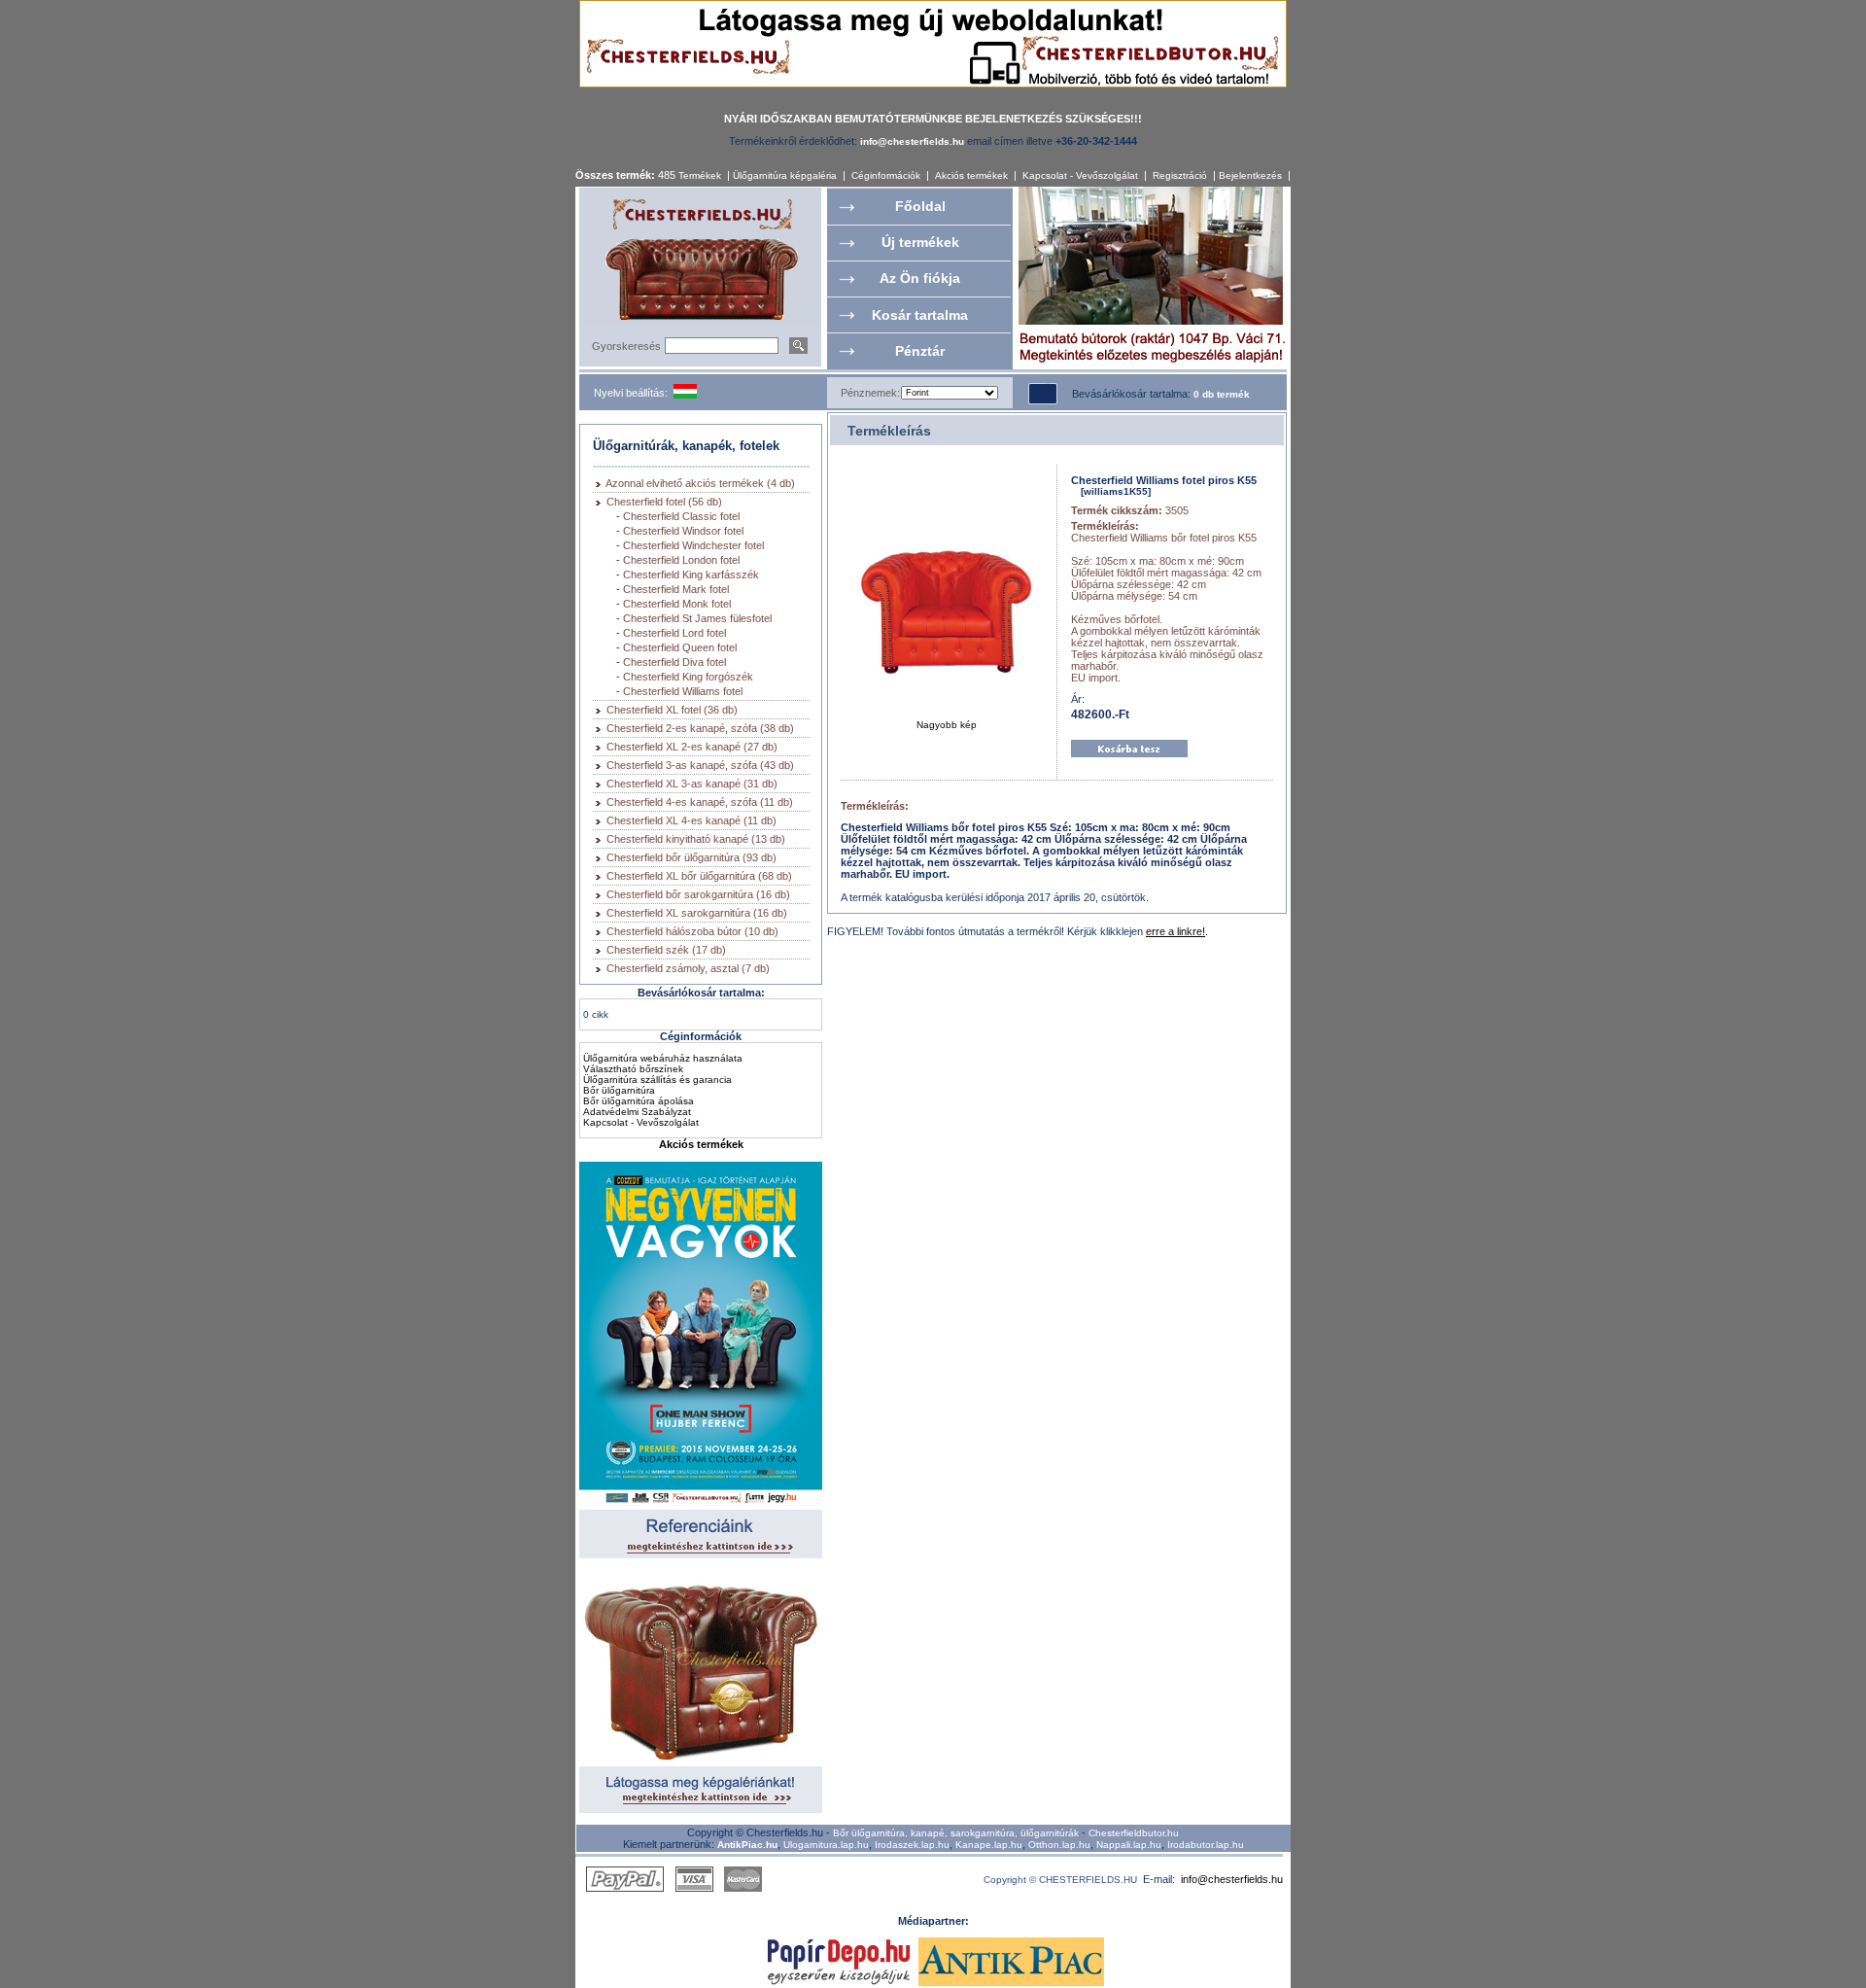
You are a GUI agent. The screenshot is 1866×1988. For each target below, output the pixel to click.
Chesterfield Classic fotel (681, 516)
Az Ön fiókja (920, 278)
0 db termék (1222, 394)
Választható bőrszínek (633, 1069)
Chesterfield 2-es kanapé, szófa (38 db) (700, 728)
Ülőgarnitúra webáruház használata (663, 1058)
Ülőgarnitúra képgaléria (785, 175)
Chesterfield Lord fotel (674, 633)
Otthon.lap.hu (1059, 1845)
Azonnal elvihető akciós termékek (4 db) (700, 483)
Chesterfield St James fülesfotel (697, 618)
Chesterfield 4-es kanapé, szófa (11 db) (700, 802)
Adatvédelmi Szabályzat (637, 1112)
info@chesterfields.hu (1232, 1879)
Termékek (700, 175)
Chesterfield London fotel (681, 560)
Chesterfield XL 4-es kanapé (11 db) (691, 820)
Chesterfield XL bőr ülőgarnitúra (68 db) (699, 876)
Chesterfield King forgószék (688, 677)
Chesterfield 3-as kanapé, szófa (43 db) (700, 765)
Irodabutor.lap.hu (1206, 1845)
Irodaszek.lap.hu (912, 1845)
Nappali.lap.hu (1129, 1845)
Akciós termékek (971, 175)
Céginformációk (886, 175)
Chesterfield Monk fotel (677, 604)
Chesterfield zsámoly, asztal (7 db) (688, 968)
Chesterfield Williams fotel (683, 691)
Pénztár (920, 351)
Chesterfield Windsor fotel (683, 531)
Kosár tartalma (920, 315)
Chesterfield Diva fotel (674, 662)
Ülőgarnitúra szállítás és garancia (657, 1080)
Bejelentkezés (1250, 175)
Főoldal (920, 206)
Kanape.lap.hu (989, 1845)
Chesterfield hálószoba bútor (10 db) (692, 931)
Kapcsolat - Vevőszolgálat (1080, 175)
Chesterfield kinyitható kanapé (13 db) (696, 839)
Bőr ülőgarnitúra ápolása (639, 1101)
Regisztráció (1180, 175)
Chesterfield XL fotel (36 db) (672, 710)
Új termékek (920, 242)
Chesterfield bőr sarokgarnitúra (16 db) (698, 894)
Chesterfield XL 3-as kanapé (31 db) (692, 784)
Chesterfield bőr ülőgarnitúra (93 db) (691, 857)
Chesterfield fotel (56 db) (664, 502)
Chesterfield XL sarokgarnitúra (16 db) (697, 913)
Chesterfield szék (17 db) (666, 950)
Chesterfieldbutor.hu (1134, 1833)
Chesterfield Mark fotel (676, 589)
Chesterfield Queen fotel (680, 647)
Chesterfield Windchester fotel (693, 545)
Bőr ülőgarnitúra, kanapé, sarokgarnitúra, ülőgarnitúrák (956, 1833)
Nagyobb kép (947, 725)
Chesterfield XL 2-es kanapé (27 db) (692, 747)
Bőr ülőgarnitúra (619, 1090)
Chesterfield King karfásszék (691, 575)
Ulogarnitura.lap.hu (826, 1845)
